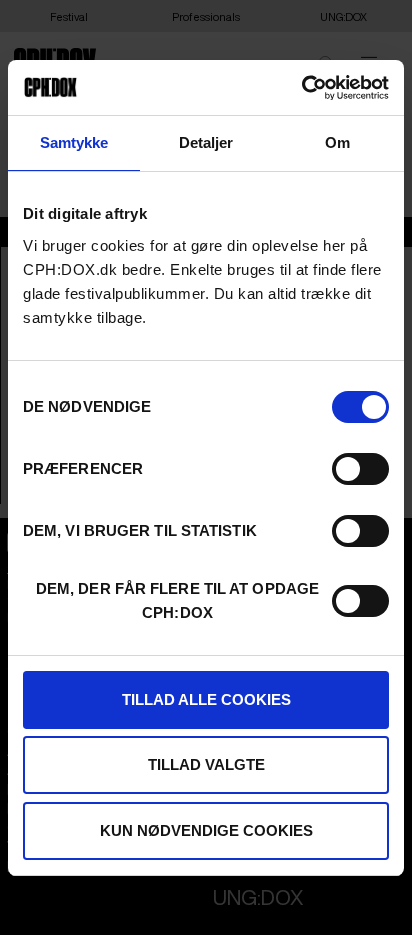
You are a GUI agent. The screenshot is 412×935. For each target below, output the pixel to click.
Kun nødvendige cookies (206, 830)
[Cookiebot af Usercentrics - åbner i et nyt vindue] (301, 88)
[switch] (360, 469)
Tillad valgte (206, 764)
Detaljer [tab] (206, 142)
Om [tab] (337, 142)
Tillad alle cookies (206, 699)
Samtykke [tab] (74, 142)
